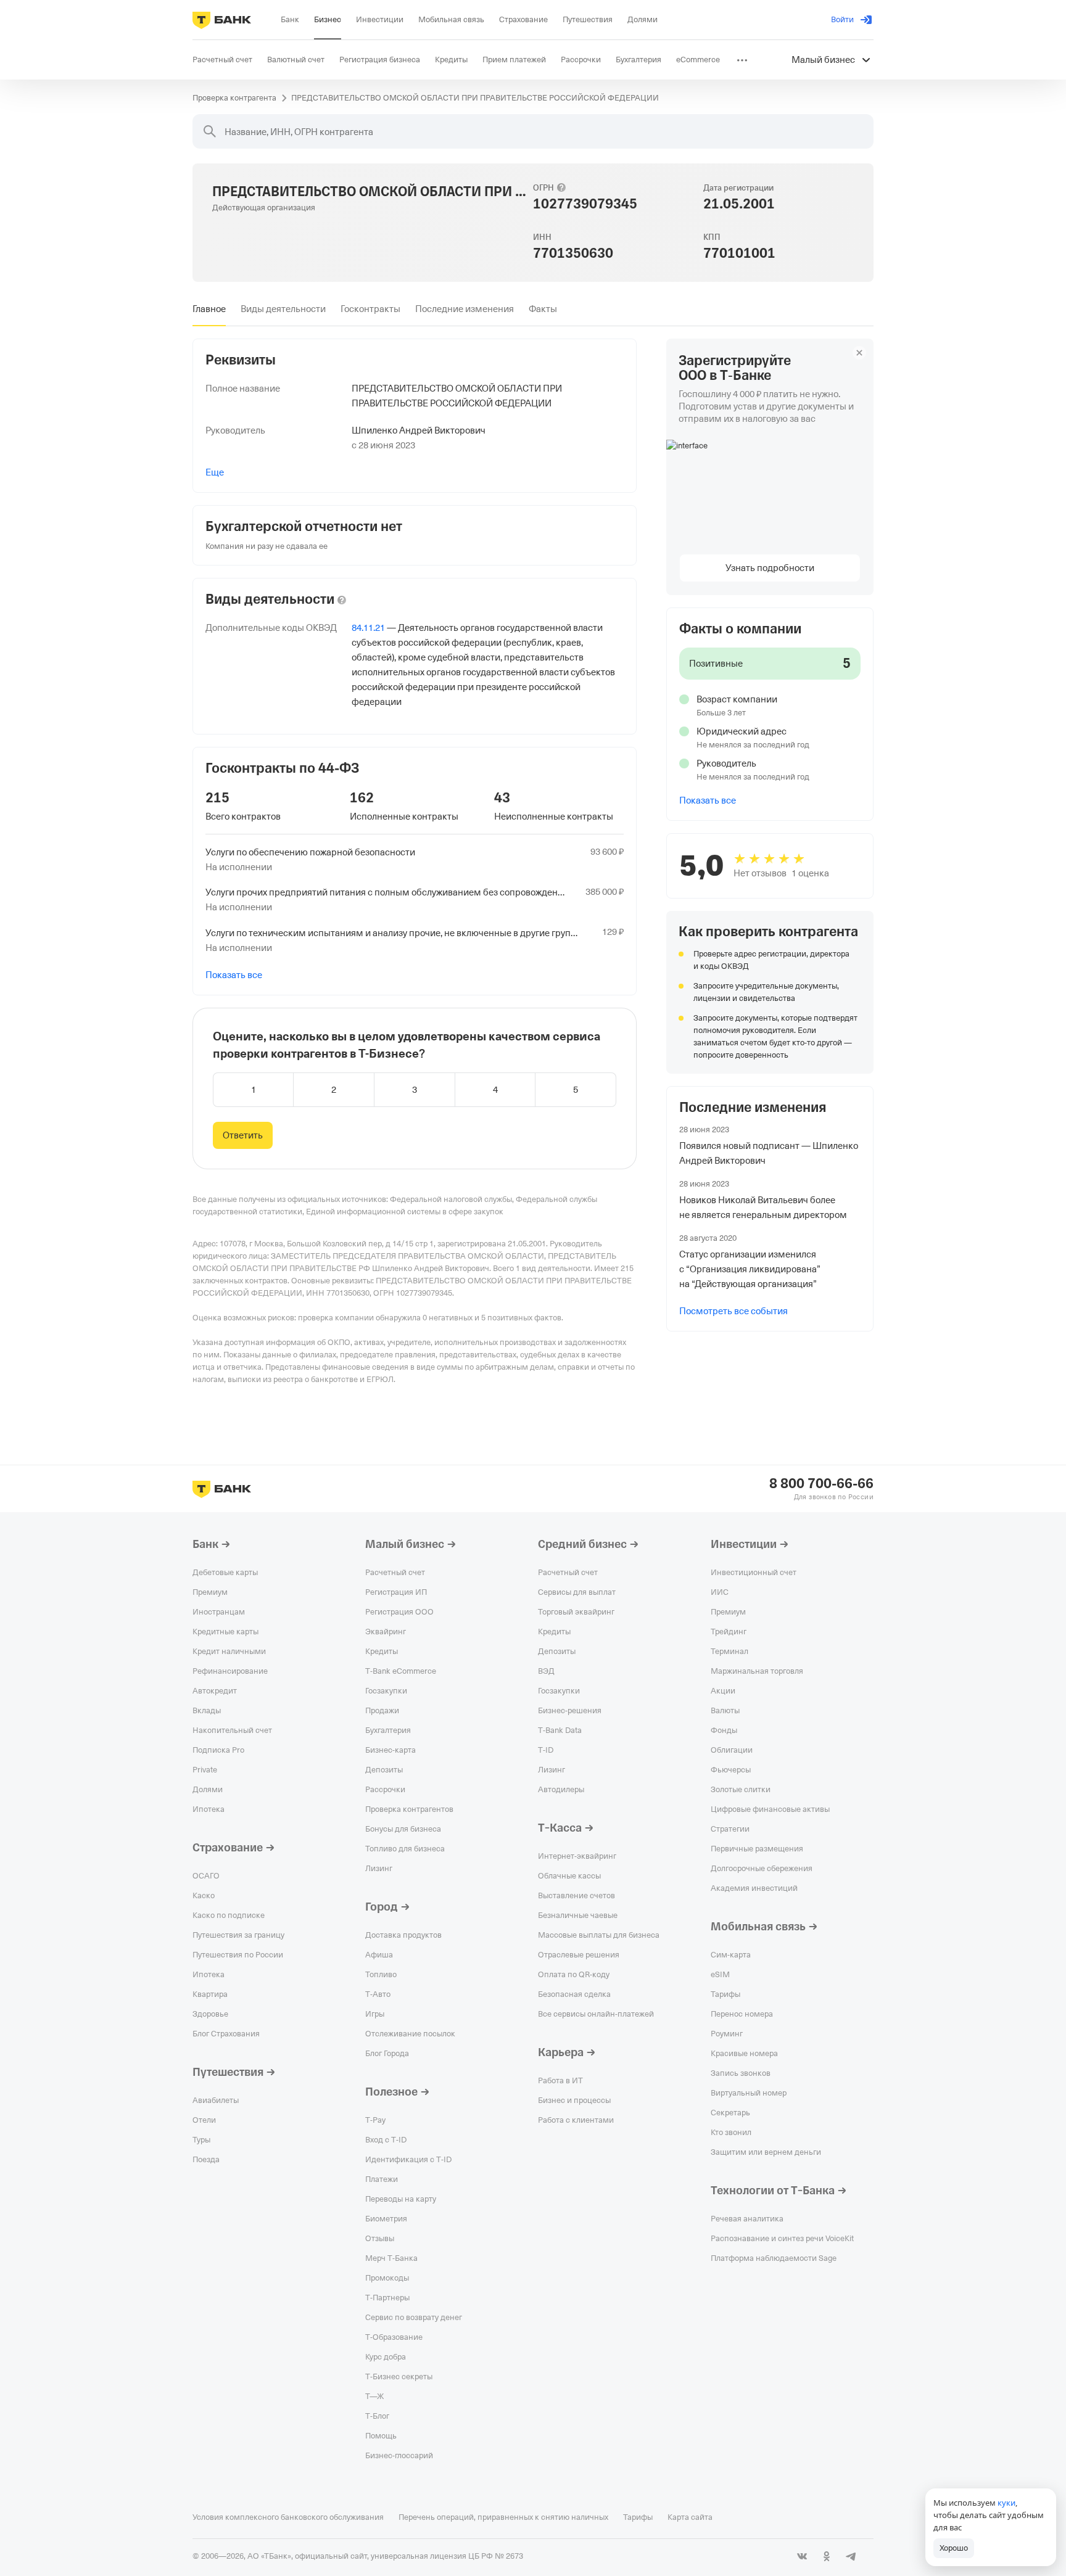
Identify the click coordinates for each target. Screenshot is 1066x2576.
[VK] (802, 2556)
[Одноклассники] (827, 2556)
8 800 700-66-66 (821, 1484)
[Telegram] (851, 2556)
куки (1006, 2503)
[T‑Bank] (222, 20)
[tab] (209, 309)
